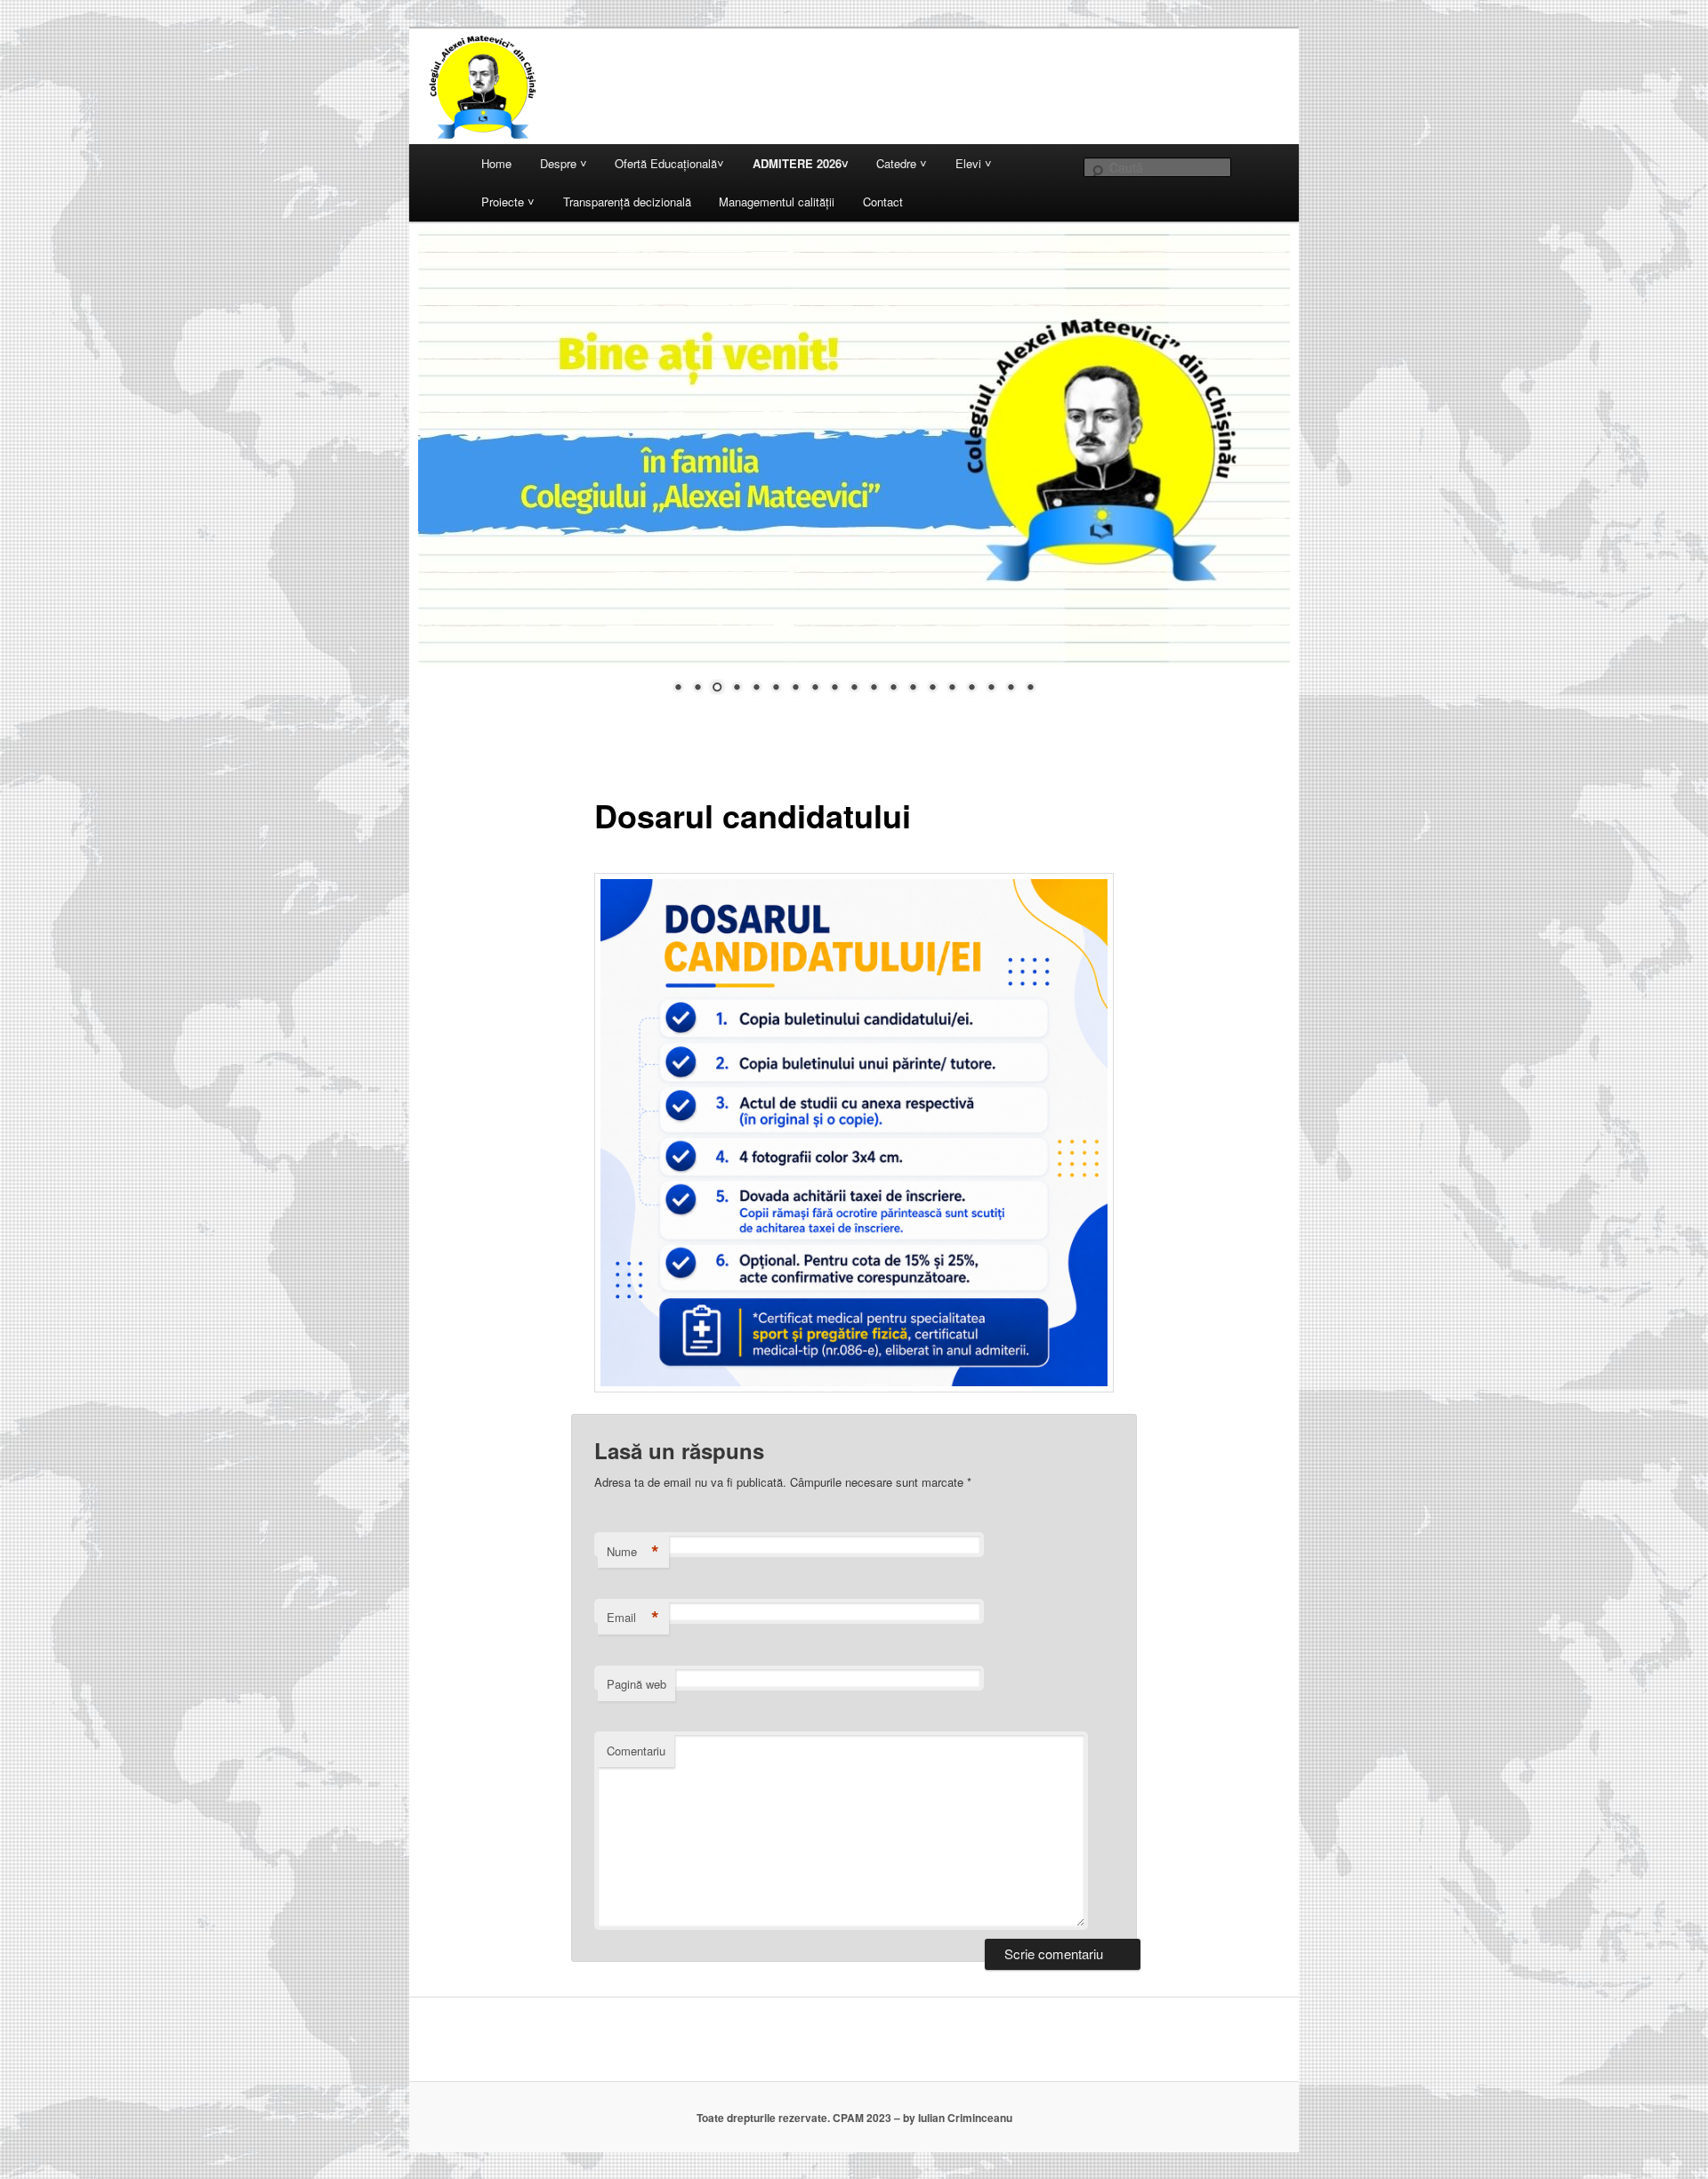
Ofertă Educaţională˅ (669, 163)
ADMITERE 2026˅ (801, 163)
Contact (883, 202)
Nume (633, 1552)
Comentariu (636, 1751)
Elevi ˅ (974, 163)
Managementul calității (777, 202)
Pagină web (636, 1684)
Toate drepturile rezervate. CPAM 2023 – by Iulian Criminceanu (854, 2118)
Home (496, 163)
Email (633, 1618)
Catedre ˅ (902, 163)
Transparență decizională (627, 202)
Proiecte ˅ (508, 202)
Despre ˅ (564, 163)
